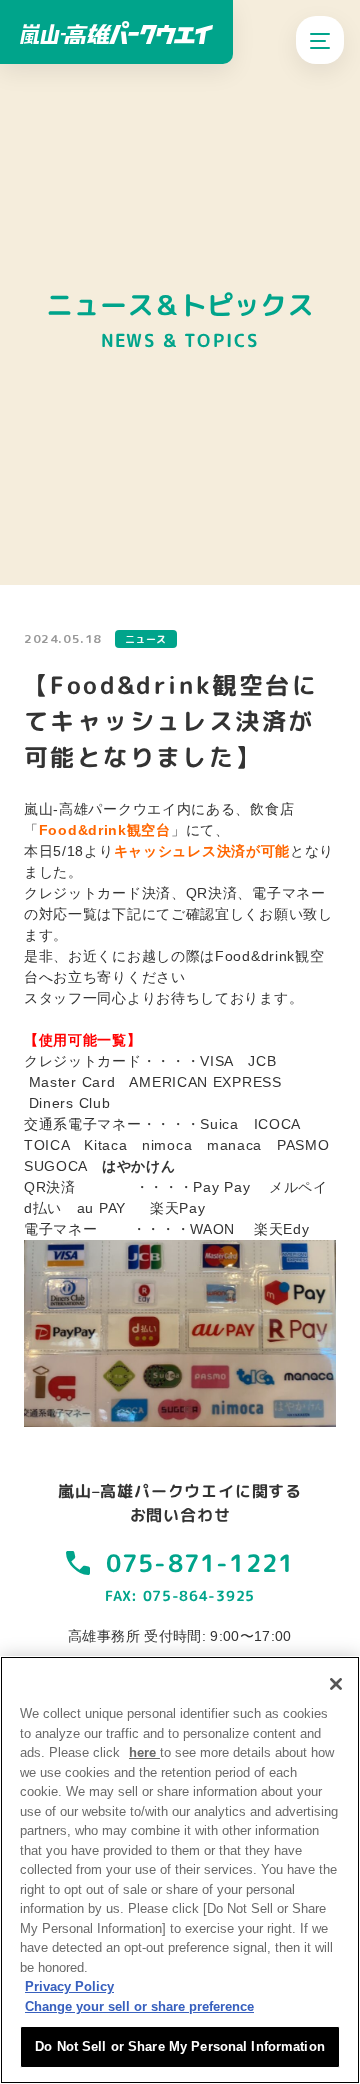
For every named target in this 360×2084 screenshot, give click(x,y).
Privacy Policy (69, 1986)
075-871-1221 (200, 1563)
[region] (180, 1870)
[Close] (336, 1684)
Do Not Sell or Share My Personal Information (180, 2046)
